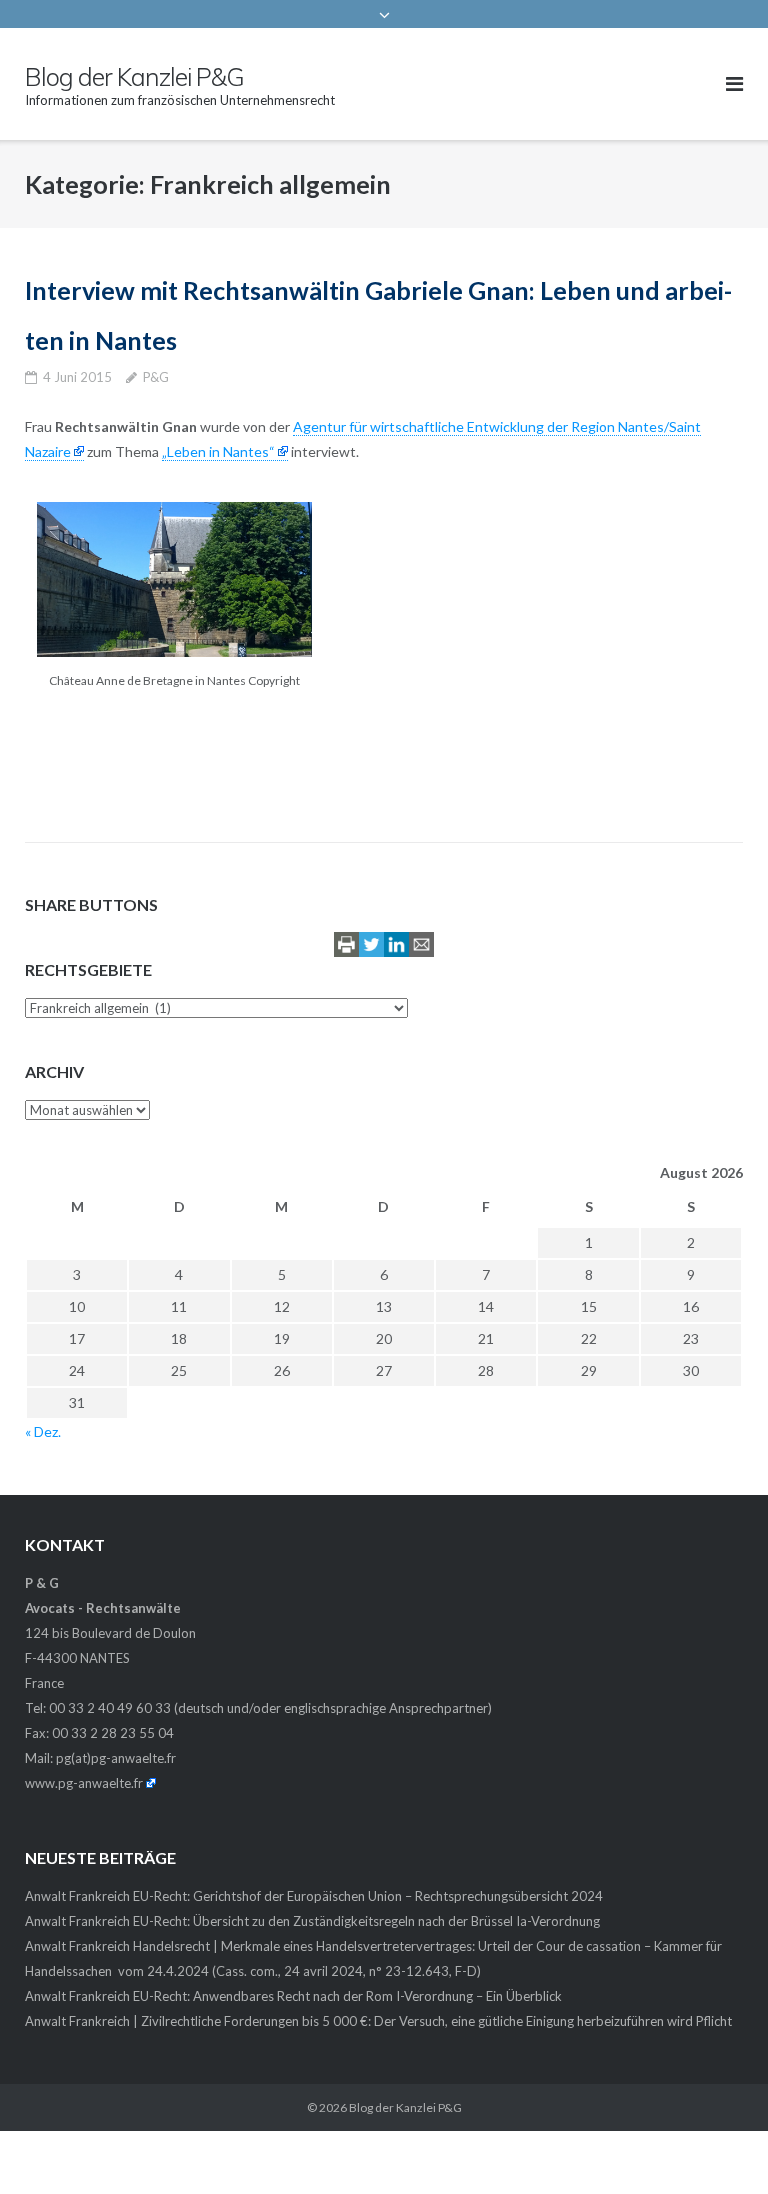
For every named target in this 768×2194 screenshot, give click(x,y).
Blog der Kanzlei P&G (405, 2107)
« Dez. (43, 1431)
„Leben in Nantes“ (218, 451)
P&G (156, 377)
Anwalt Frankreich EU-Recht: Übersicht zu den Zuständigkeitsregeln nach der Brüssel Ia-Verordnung (312, 1921)
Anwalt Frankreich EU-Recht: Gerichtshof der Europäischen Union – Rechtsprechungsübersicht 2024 (314, 1896)
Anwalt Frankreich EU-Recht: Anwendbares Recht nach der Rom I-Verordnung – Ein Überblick (293, 1996)
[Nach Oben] (718, 2146)
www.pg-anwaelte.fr (84, 1783)
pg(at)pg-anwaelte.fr (116, 1758)
